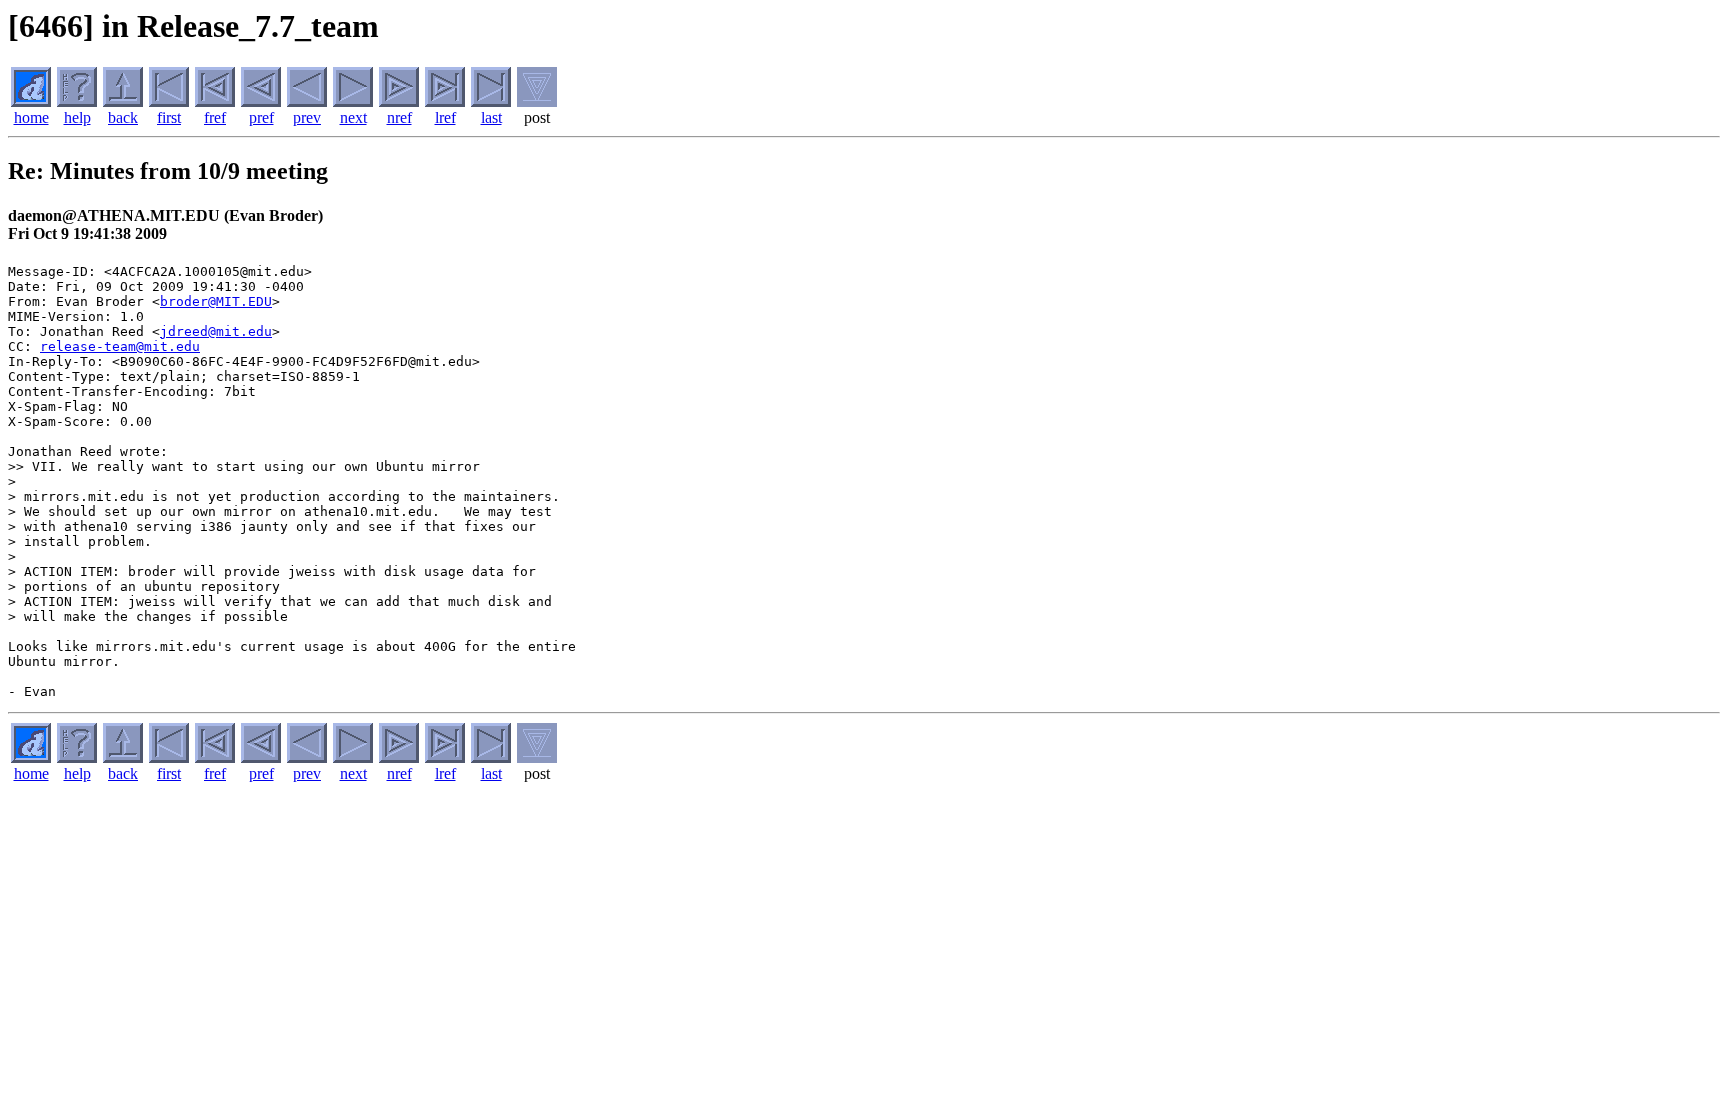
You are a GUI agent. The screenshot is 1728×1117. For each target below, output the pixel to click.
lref (445, 117)
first (169, 117)
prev (307, 117)
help (77, 117)
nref (399, 117)
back (123, 117)
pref (261, 117)
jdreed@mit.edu (216, 331)
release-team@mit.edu (120, 346)
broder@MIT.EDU (216, 301)
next (353, 117)
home (31, 117)
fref (215, 117)
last (491, 117)
